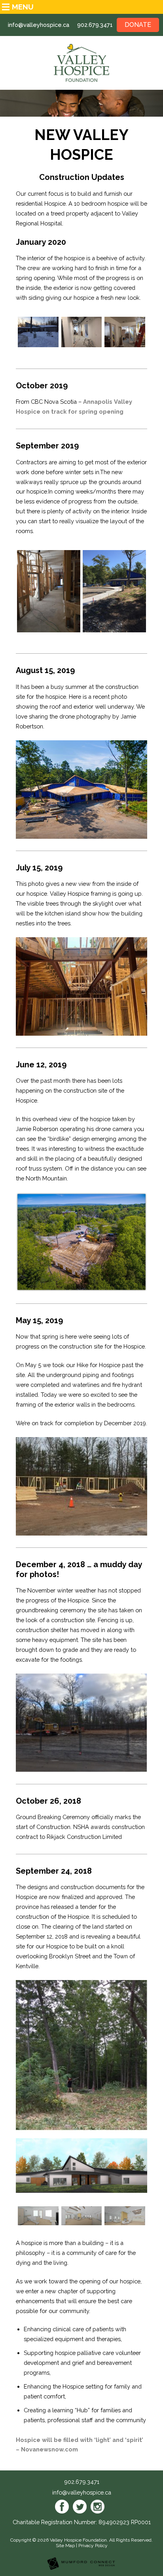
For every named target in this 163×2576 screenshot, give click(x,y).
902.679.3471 (95, 25)
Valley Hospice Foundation (78, 2540)
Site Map (65, 2546)
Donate (138, 25)
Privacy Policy (93, 2546)
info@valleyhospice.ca (39, 25)
